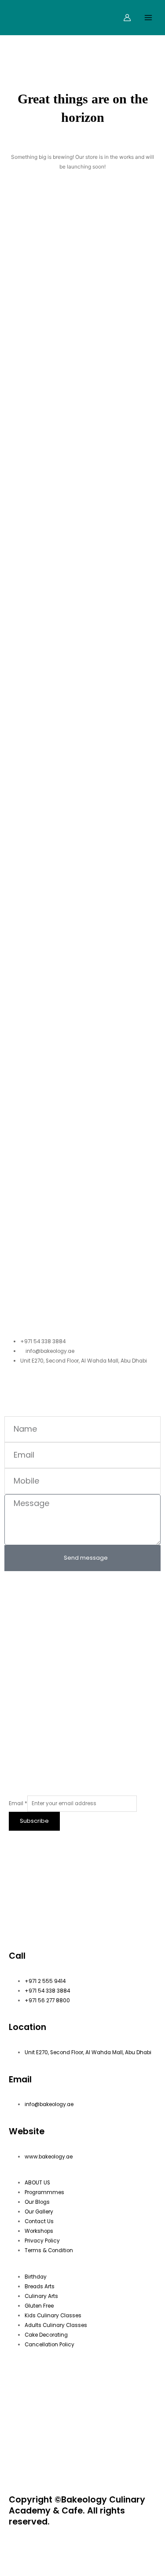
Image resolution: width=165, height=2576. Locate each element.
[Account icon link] (127, 18)
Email (18, 1803)
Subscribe (34, 1821)
